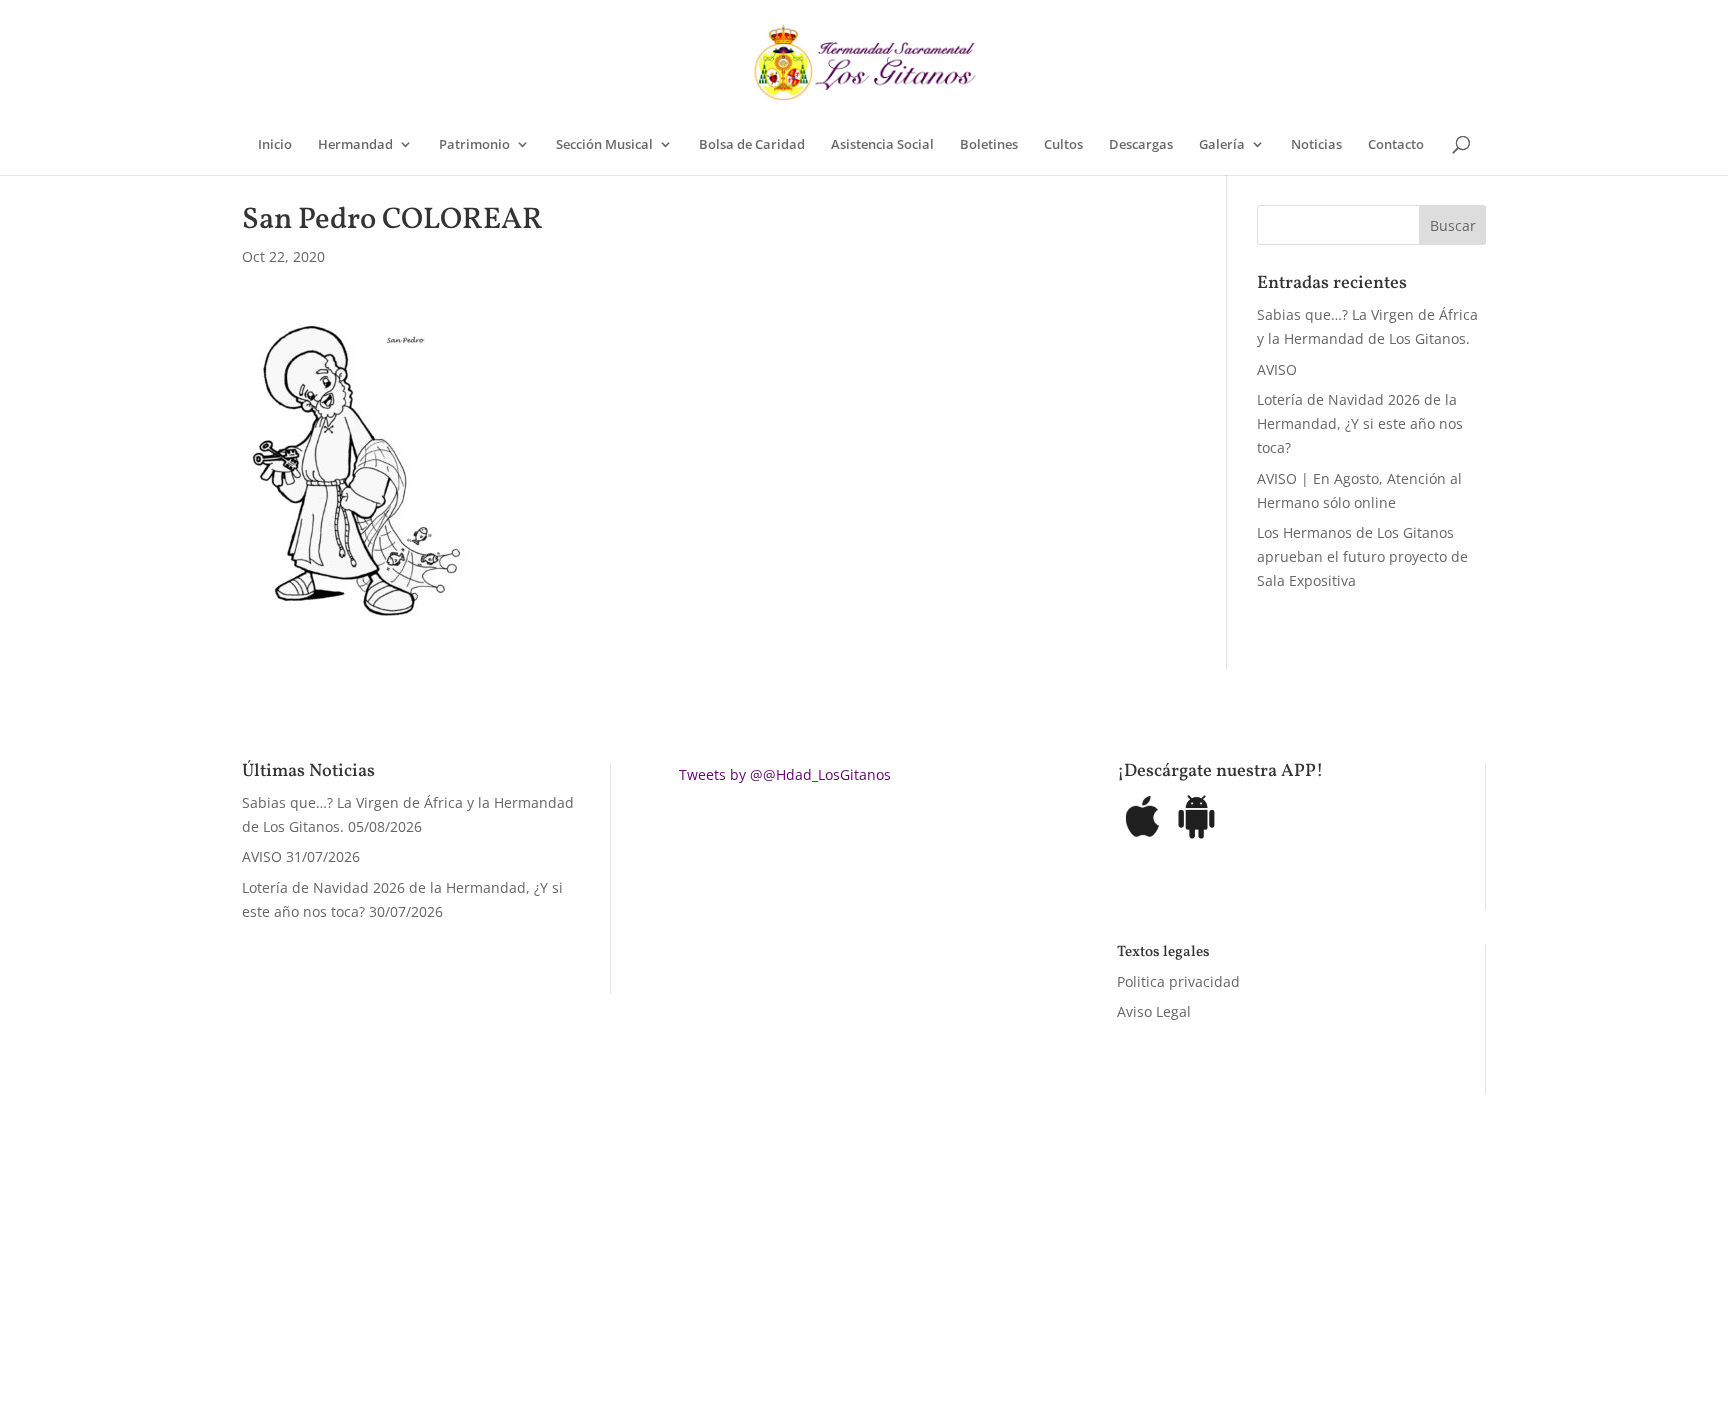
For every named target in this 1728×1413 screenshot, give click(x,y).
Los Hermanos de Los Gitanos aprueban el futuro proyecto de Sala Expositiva (1362, 556)
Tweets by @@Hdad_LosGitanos (785, 774)
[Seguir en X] (1086, 1296)
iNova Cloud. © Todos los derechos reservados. (495, 1291)
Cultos (1063, 145)
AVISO (1277, 369)
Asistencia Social (882, 145)
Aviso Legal (1154, 1011)
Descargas (1141, 145)
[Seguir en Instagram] (1126, 1296)
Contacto (1396, 145)
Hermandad (355, 145)
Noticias (1316, 145)
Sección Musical (604, 145)
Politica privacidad (1178, 981)
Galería (1222, 145)
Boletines (989, 145)
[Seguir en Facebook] (1046, 1296)
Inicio (275, 145)
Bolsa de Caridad (752, 145)
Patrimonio (474, 145)
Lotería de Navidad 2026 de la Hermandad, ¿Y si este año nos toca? (1360, 423)
